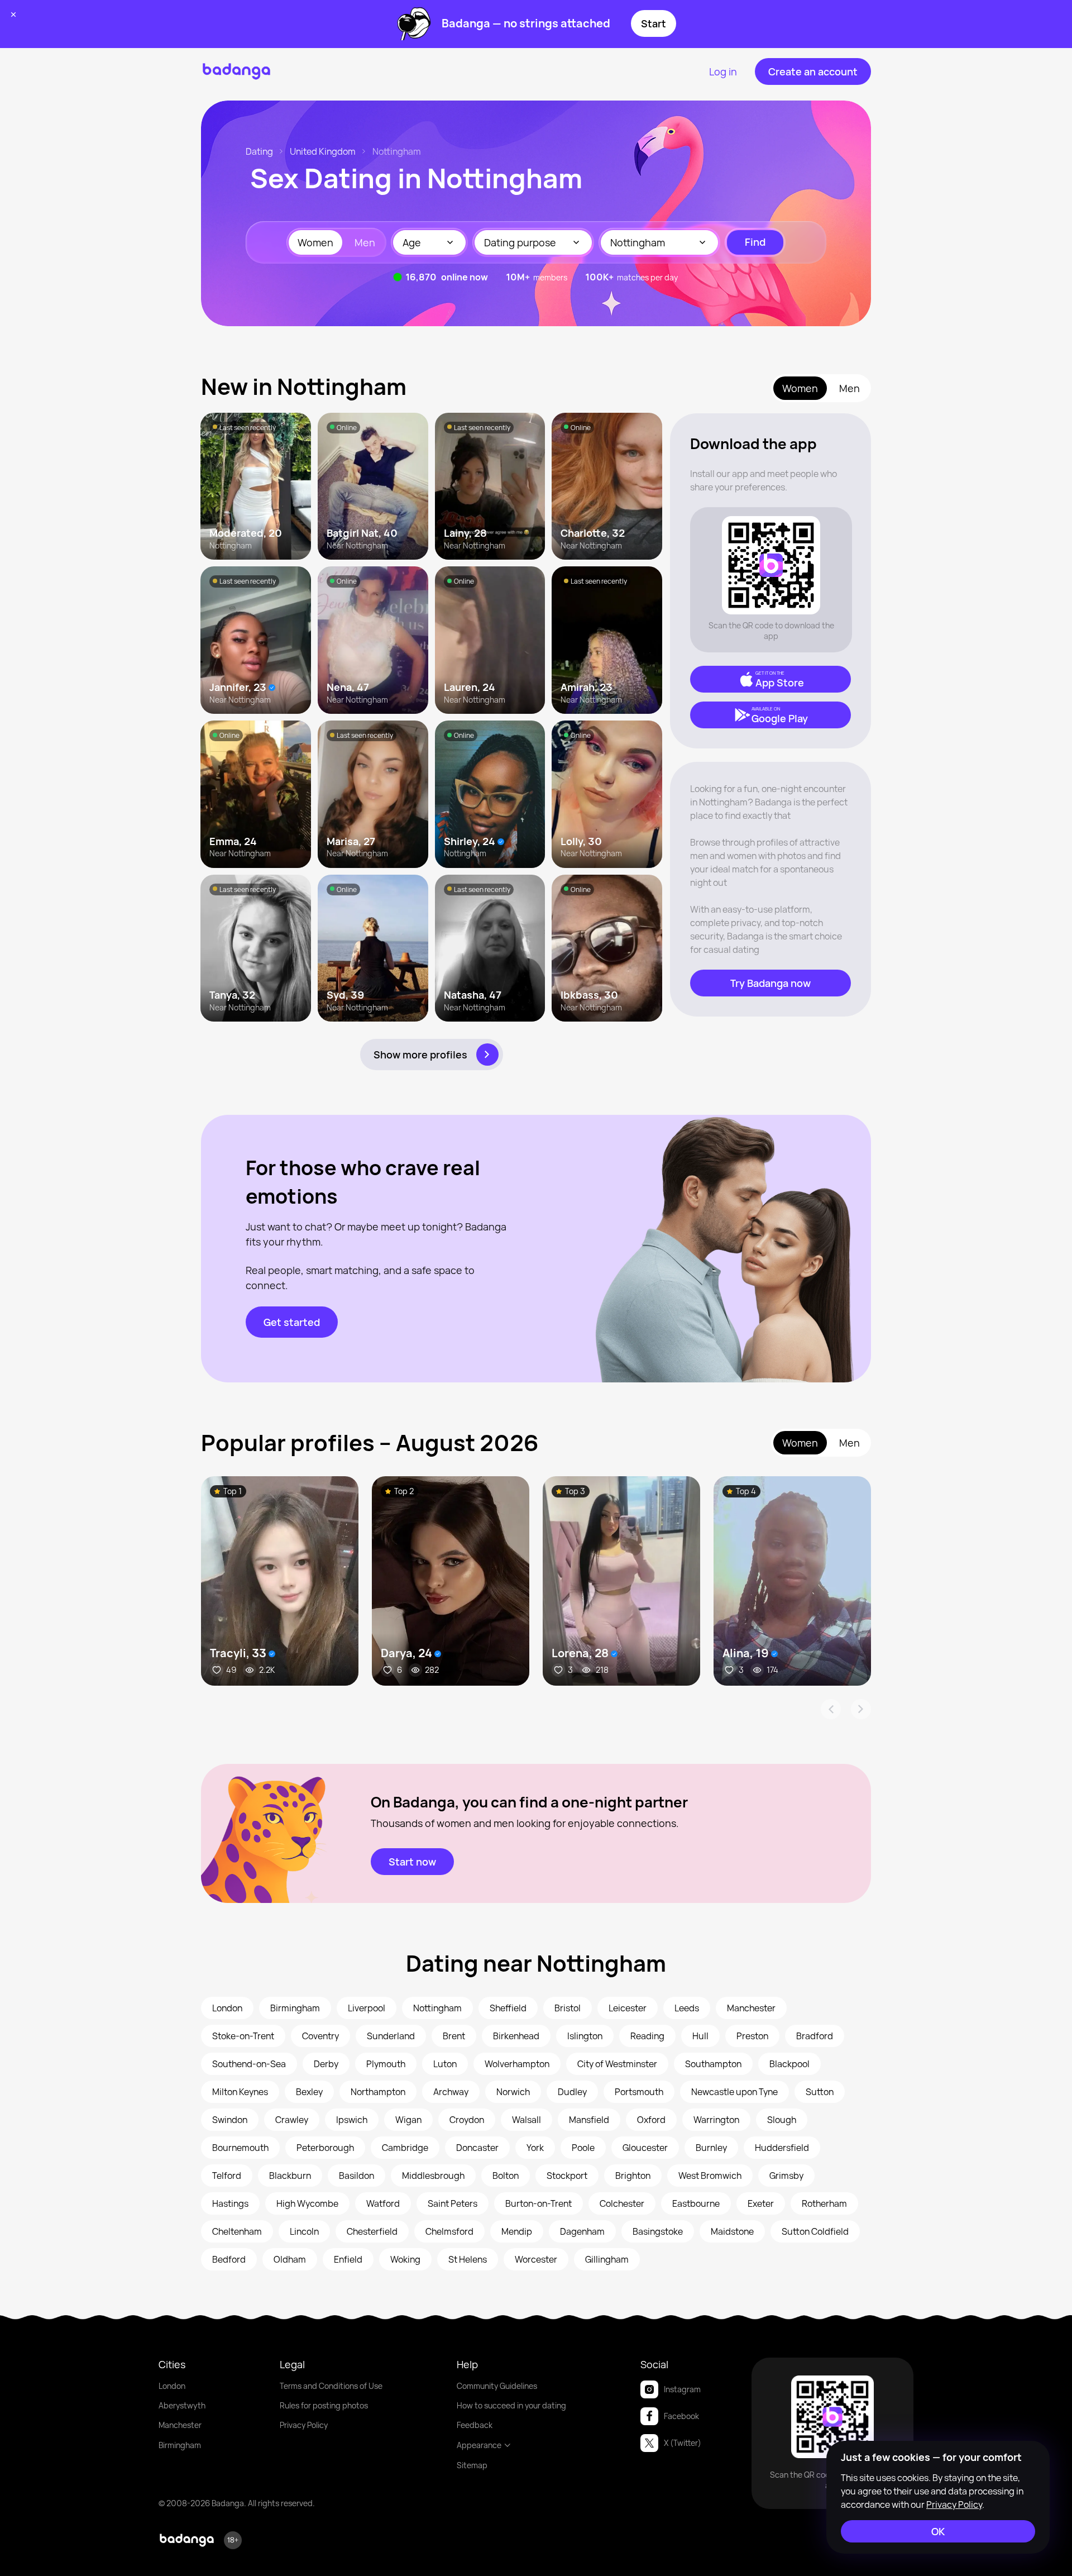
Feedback (475, 2425)
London (172, 2386)
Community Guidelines (497, 2386)
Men (365, 242)
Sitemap (472, 2465)
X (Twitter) (683, 2443)
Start (654, 23)
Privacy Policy (304, 2425)
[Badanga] (236, 71)
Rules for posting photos (324, 2405)
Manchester (180, 2425)
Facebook (681, 2416)
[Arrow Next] (861, 1709)
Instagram (682, 2389)
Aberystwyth (182, 2405)
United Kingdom (323, 151)
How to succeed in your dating (511, 2405)
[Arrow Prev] (831, 1709)
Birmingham (180, 2445)
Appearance (479, 2445)
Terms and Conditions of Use (331, 2386)
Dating (259, 151)
